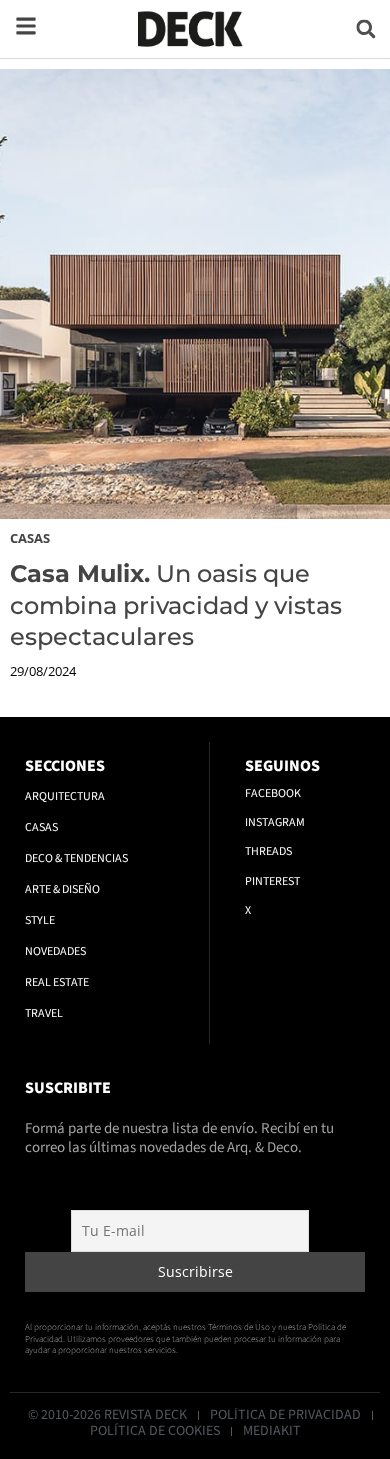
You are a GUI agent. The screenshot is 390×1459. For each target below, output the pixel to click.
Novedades (55, 951)
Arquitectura (65, 796)
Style (40, 920)
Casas (30, 538)
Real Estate (57, 982)
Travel (44, 1013)
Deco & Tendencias (76, 858)
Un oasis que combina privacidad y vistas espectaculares (176, 604)
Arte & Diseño (62, 889)
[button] (365, 28)
